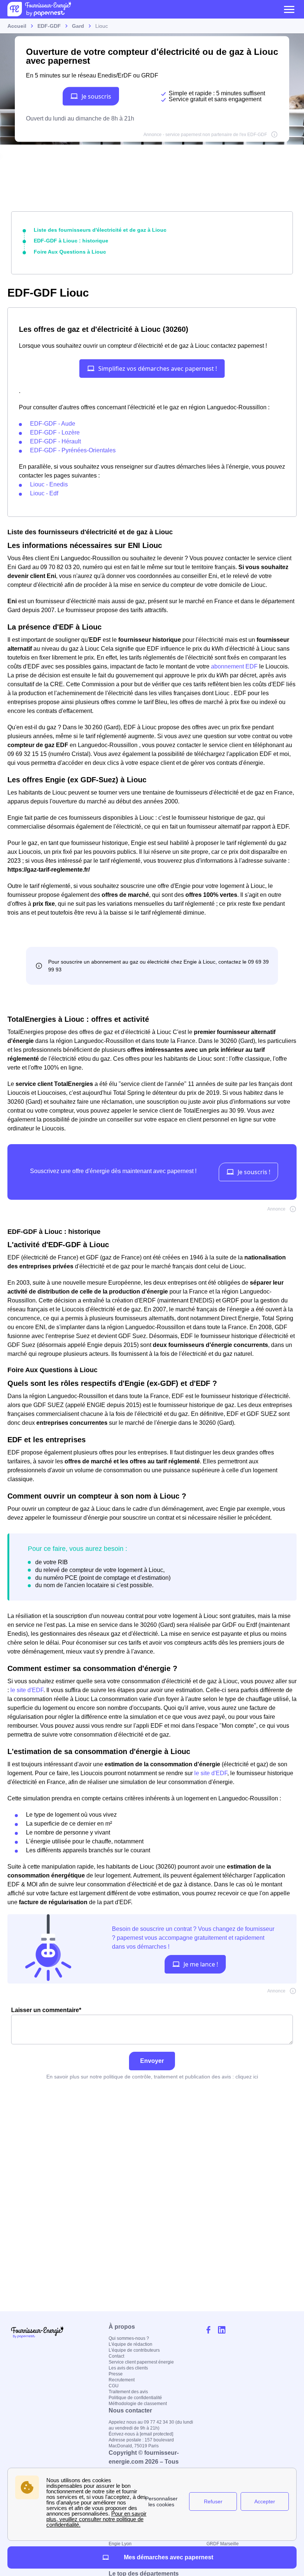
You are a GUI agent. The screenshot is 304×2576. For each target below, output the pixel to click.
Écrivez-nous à (141, 2434)
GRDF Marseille (223, 2544)
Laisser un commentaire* (46, 2010)
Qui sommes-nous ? (129, 2338)
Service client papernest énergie (141, 2362)
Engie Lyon (120, 2544)
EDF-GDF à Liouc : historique (71, 241)
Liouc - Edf (44, 493)
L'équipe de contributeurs (134, 2350)
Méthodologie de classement (138, 2404)
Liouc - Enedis (49, 484)
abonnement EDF (234, 666)
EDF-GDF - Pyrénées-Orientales (73, 450)
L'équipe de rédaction (130, 2344)
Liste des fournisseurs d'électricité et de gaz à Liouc (100, 230)
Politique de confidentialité (135, 2398)
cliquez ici (247, 2077)
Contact (116, 2356)
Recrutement (122, 2380)
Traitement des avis (128, 2392)
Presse (116, 2374)
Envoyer (152, 2061)
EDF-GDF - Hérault (55, 441)
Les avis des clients (128, 2368)
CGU (114, 2386)
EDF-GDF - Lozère (55, 432)
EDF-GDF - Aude (53, 424)
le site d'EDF (27, 1690)
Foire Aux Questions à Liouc (70, 252)
